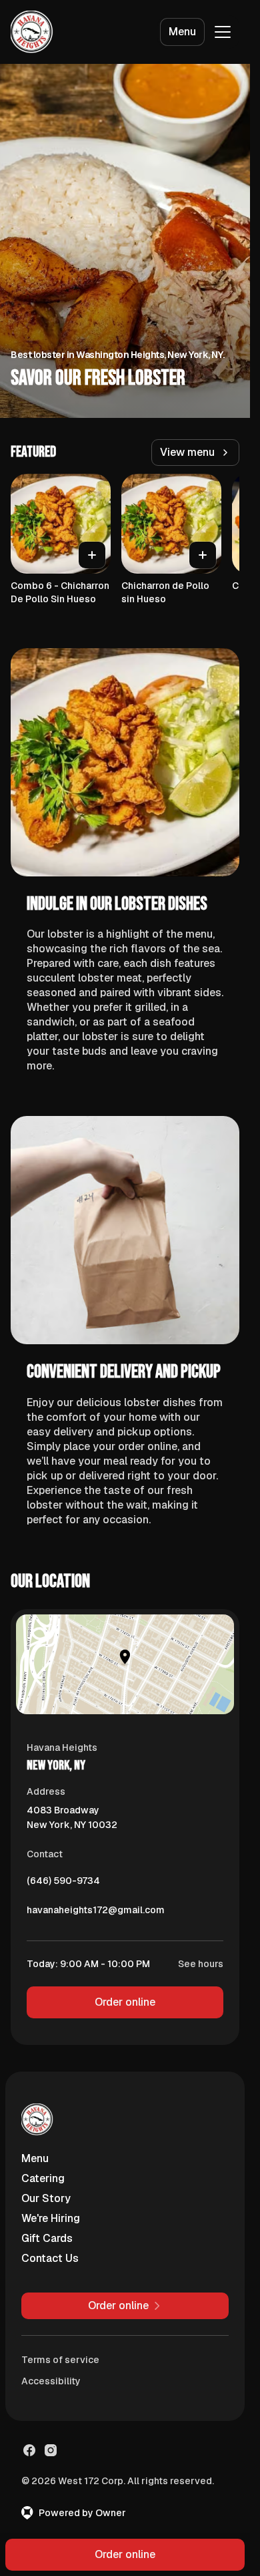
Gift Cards (47, 2238)
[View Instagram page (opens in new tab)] (51, 2450)
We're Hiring (51, 2218)
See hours (201, 1964)
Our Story (46, 2198)
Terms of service (60, 2360)
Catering (43, 2178)
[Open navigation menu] (223, 32)
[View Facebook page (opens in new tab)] (29, 2450)
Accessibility (51, 2381)
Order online (125, 2002)
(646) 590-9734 (63, 1884)
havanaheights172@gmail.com (96, 1913)
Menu (182, 32)
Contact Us (50, 2258)
